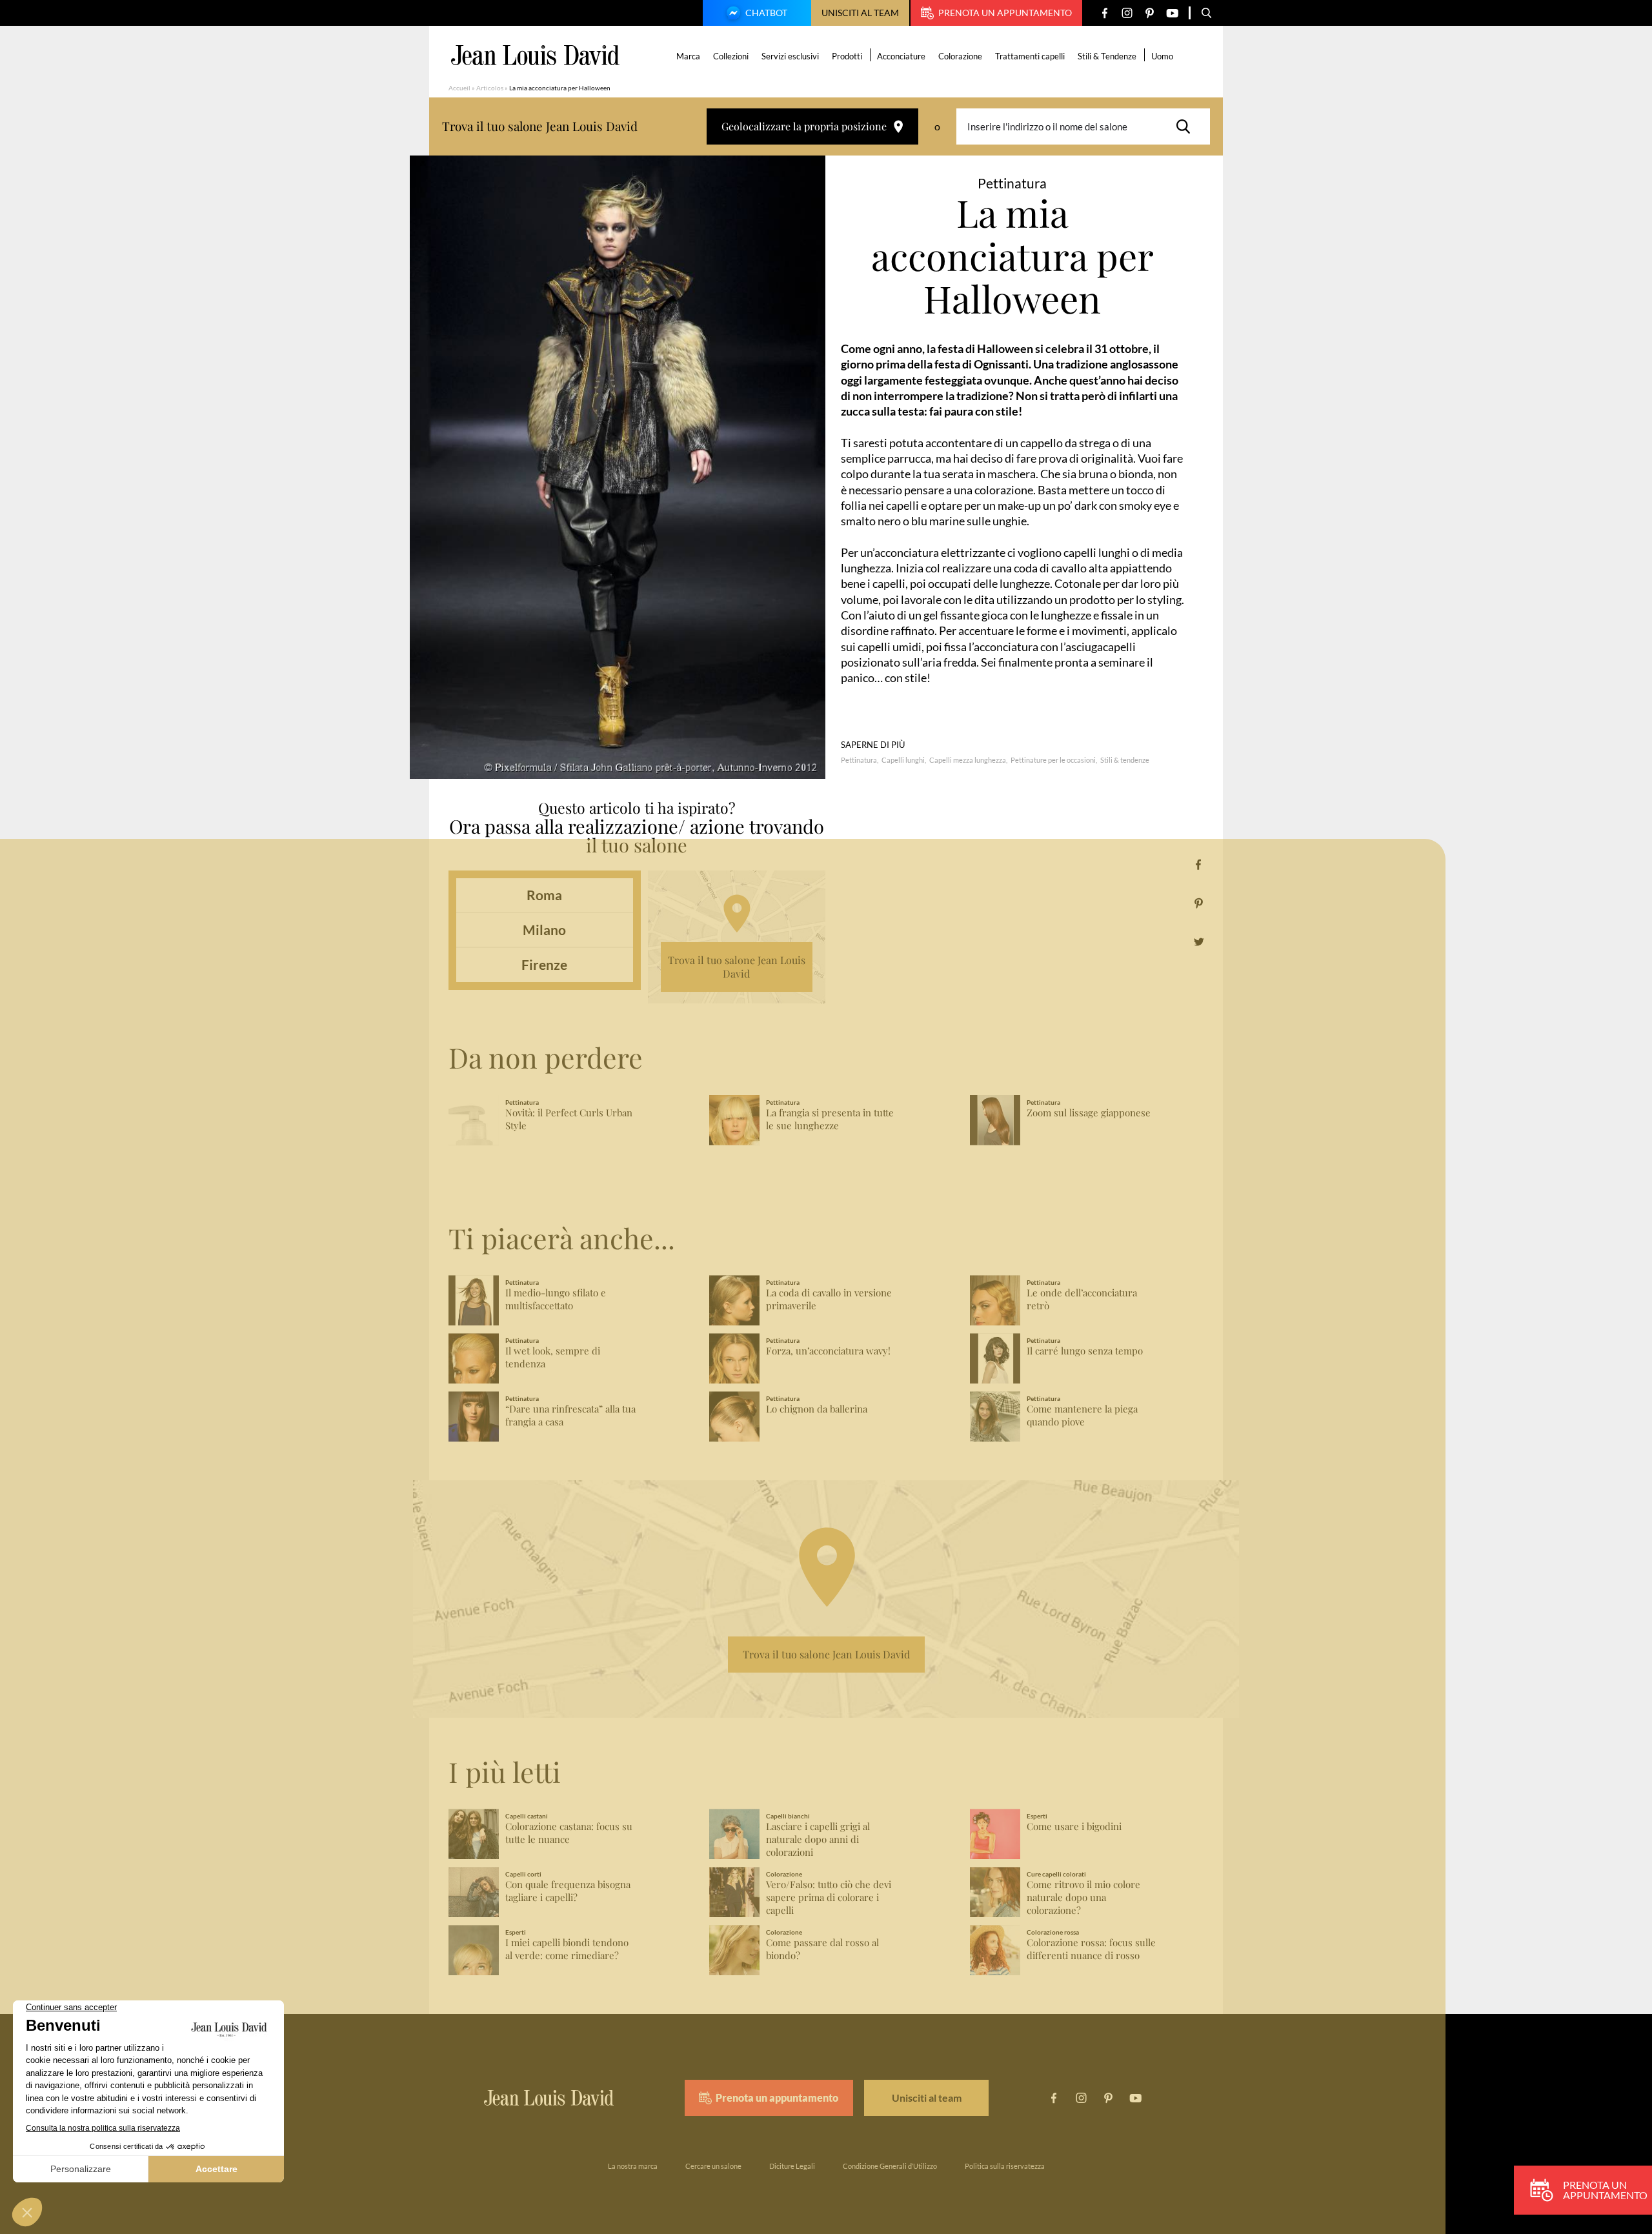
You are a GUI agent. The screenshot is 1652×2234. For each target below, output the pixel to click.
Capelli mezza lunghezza (968, 760)
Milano (544, 930)
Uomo (1162, 56)
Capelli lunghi (903, 760)
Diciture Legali (792, 2166)
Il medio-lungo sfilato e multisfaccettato (556, 1299)
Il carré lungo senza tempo (1085, 1351)
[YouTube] (1172, 13)
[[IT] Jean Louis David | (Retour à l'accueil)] (535, 55)
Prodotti (847, 56)
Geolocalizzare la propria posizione (804, 126)
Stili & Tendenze (1107, 56)
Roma (544, 895)
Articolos (490, 88)
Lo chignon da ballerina (817, 1409)
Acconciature (901, 56)
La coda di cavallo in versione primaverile (829, 1299)
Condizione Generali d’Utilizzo (890, 2166)
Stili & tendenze (1125, 760)
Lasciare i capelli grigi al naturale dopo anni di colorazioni (818, 1839)
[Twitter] (1199, 942)
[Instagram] (1127, 13)
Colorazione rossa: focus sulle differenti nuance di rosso (1091, 1949)
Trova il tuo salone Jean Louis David (737, 967)
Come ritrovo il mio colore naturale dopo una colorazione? (1083, 1897)
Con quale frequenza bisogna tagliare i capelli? (568, 1891)
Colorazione (960, 56)
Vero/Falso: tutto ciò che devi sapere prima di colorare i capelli (829, 1897)
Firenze (544, 964)
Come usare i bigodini (1074, 1826)
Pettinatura (859, 760)
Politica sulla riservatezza (1005, 2166)
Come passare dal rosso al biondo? (822, 1949)
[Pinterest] (1150, 13)
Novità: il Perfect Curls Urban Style (569, 1119)
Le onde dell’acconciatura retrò (1082, 1299)
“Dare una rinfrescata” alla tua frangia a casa (570, 1415)
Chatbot (766, 13)
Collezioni (731, 56)
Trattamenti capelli (1030, 56)
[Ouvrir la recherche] (1207, 13)
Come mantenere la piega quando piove (1082, 1415)
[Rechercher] (1187, 126)
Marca (688, 56)
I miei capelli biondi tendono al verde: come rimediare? (567, 1949)
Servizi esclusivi (790, 56)
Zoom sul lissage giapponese (1089, 1113)
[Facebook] (1104, 13)
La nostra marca (633, 2166)
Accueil (459, 88)
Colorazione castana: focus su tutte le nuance (569, 1833)
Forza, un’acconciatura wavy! (828, 1351)
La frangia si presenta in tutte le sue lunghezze (830, 1119)
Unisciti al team (860, 13)
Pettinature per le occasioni (1053, 760)
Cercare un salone (713, 2166)
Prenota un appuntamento (1005, 13)
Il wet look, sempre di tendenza (553, 1357)
